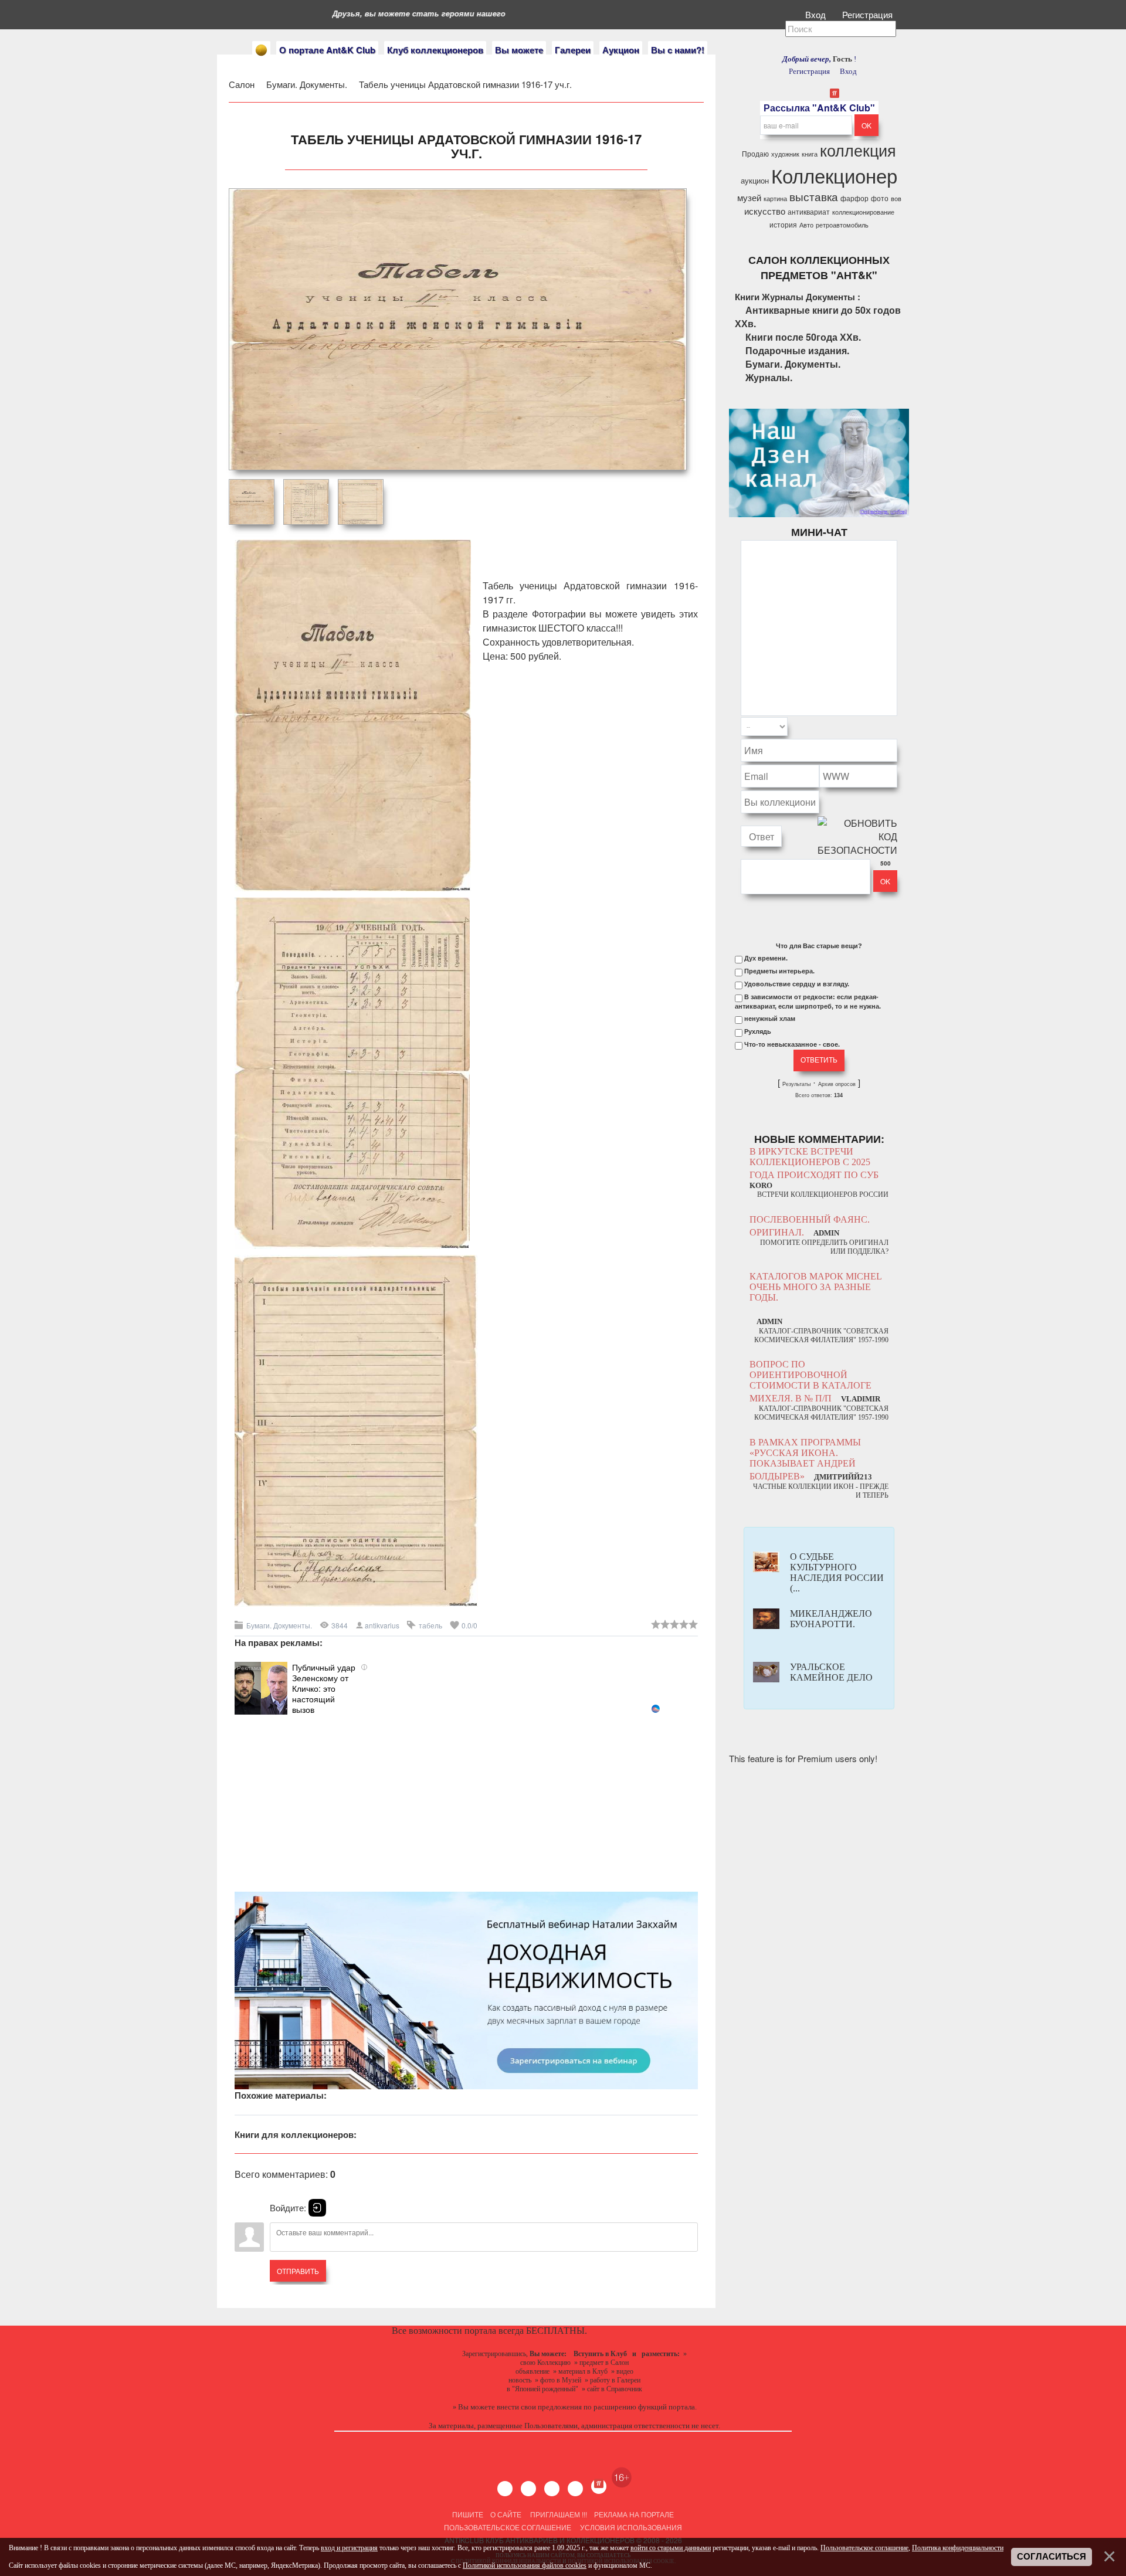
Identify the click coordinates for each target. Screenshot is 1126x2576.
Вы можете (519, 50)
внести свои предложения (539, 2407)
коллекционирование (863, 212)
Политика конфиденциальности (958, 2548)
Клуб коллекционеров (435, 50)
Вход (817, 14)
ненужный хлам (770, 1019)
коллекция (858, 150)
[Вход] (317, 2208)
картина (775, 198)
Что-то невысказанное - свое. (792, 1044)
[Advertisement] (466, 1797)
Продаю (755, 153)
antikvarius (382, 1625)
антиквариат (809, 211)
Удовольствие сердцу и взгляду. (797, 984)
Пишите (468, 2514)
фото (880, 198)
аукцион (755, 180)
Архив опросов (837, 1084)
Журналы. (769, 377)
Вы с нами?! (678, 50)
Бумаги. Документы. (308, 84)
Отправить (298, 2271)
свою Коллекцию (545, 2363)
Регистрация (869, 14)
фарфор (854, 198)
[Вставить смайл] (894, 727)
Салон (242, 84)
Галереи (573, 50)
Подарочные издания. (797, 350)
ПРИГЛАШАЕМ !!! (559, 2514)
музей (749, 197)
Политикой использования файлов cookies (525, 2565)
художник (785, 154)
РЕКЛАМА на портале (634, 2514)
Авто (806, 225)
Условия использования (630, 2527)
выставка (814, 196)
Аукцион (621, 50)
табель (430, 1625)
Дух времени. (766, 958)
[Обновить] (882, 727)
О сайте (506, 2514)
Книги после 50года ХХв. (803, 337)
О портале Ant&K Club (327, 50)
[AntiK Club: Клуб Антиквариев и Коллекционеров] (261, 50)
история (783, 224)
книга (810, 154)
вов (896, 198)
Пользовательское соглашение (508, 2527)
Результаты (796, 1084)
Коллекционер (834, 175)
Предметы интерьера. (779, 971)
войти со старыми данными (671, 2548)
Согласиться (1052, 2557)
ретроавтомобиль (842, 225)
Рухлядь (758, 1031)
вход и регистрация (349, 2548)
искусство (765, 211)
